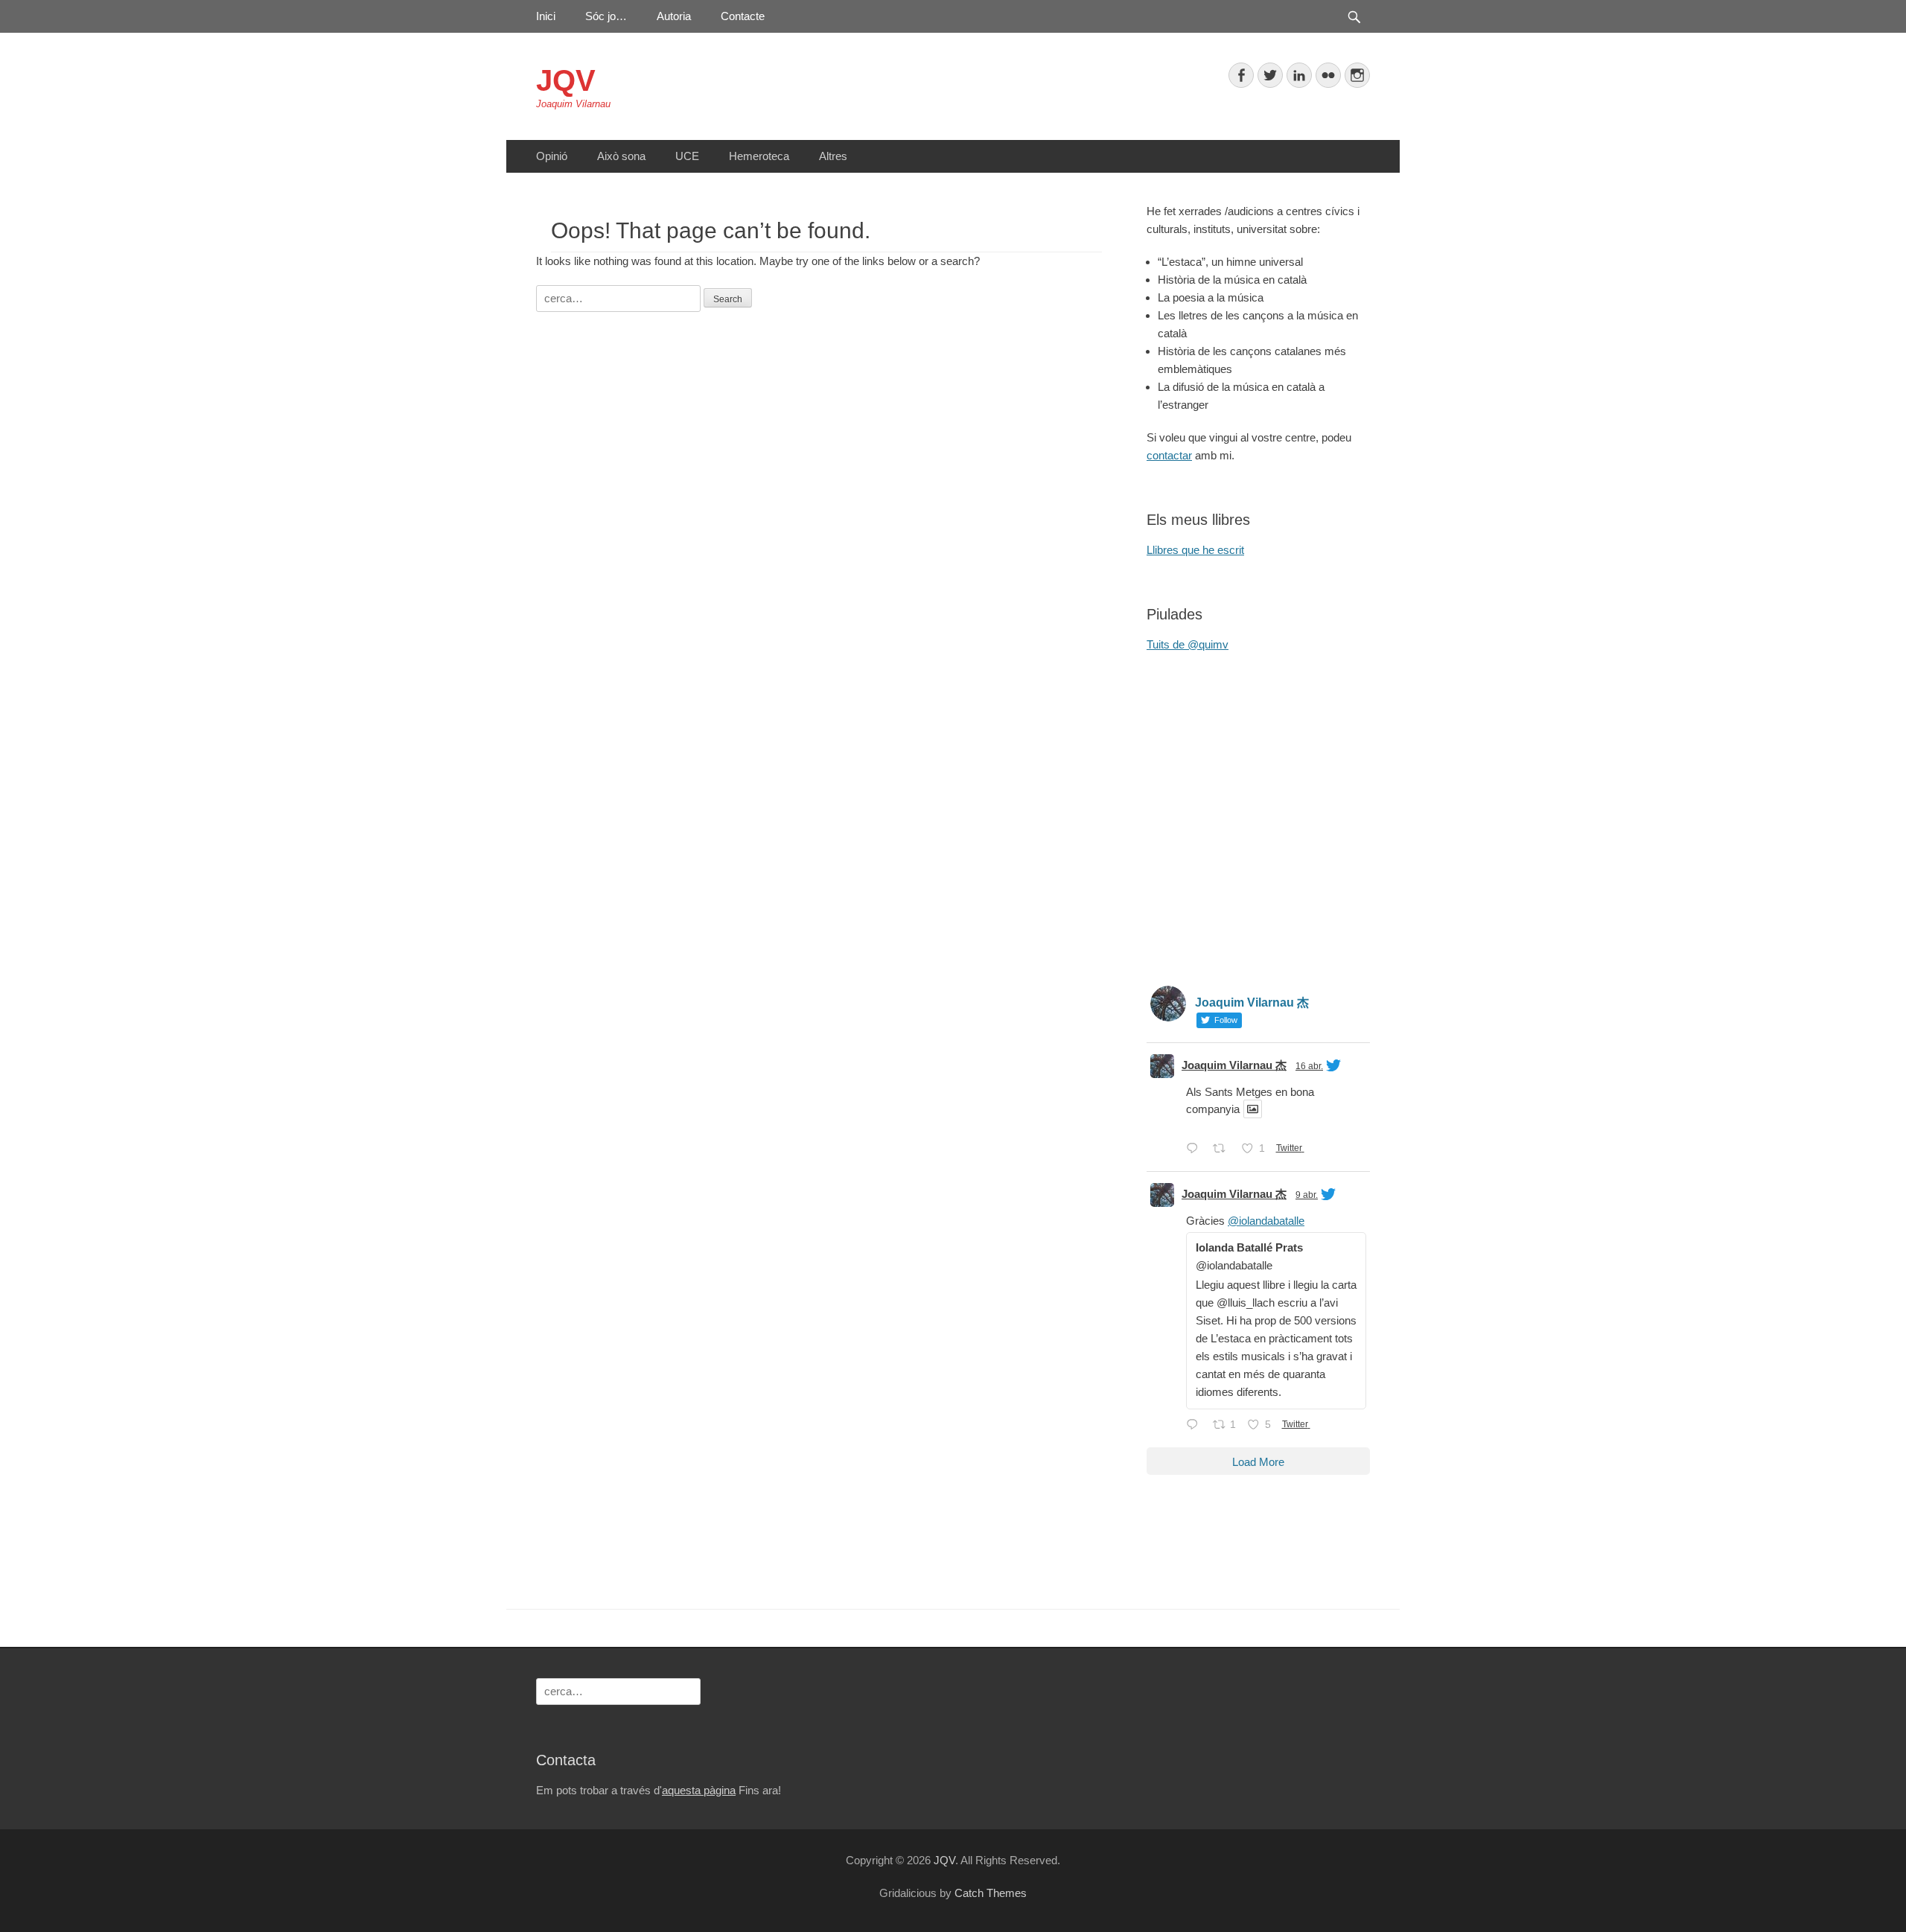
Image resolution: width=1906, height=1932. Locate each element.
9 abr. (1307, 1195)
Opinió (552, 156)
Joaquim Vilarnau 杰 (1234, 1065)
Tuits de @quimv (1188, 644)
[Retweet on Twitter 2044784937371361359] (1224, 1150)
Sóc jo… (606, 16)
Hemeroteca (759, 156)
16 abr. (1309, 1066)
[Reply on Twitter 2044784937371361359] (1196, 1150)
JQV (566, 80)
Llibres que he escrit (1195, 550)
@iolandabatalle (1266, 1221)
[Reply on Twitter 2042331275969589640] (1196, 1426)
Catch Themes (991, 1893)
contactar (1169, 455)
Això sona (621, 156)
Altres (833, 156)
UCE (687, 156)
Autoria (674, 16)
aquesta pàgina (699, 1790)
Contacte (743, 16)
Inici (546, 16)
